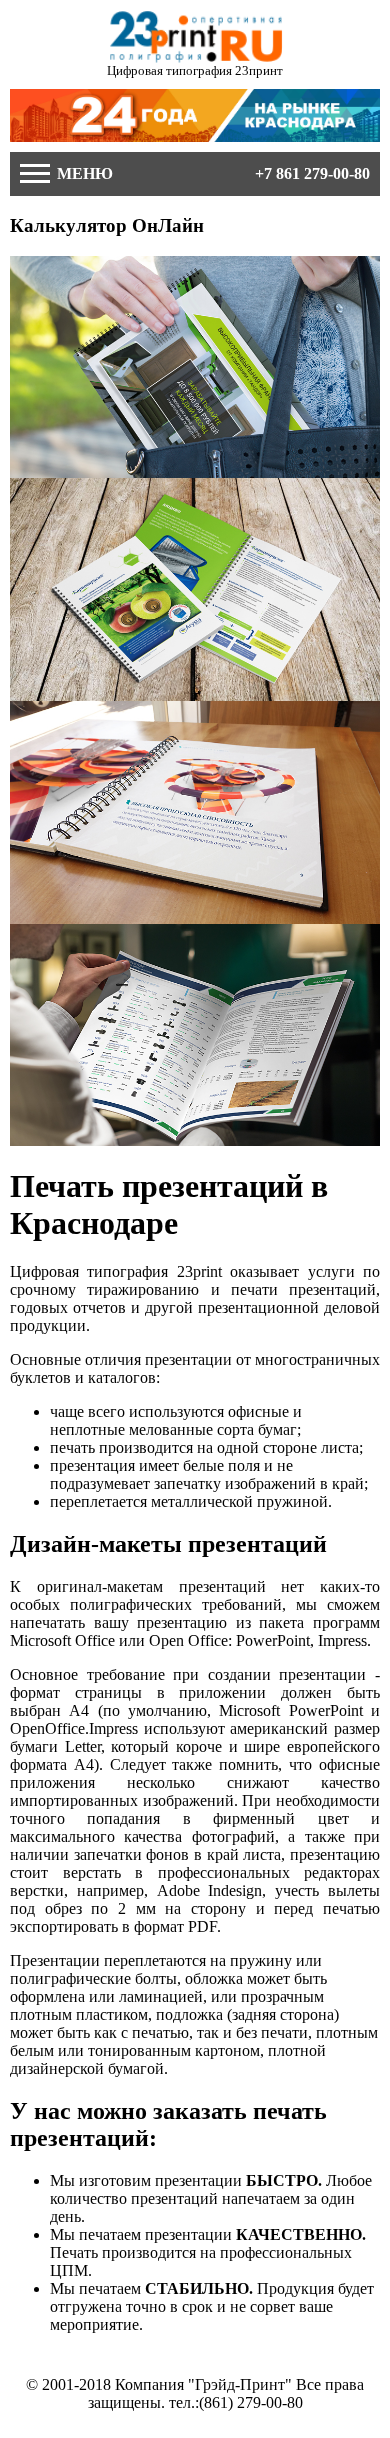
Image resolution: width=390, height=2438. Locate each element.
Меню (83, 173)
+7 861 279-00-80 (312, 173)
